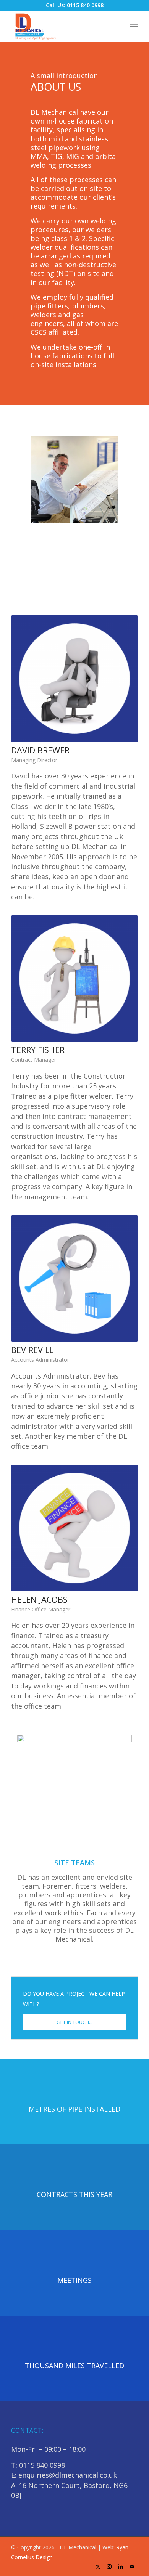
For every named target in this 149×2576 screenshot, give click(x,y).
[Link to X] (98, 2566)
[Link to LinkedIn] (121, 2566)
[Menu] (134, 26)
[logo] (62, 26)
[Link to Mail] (132, 2566)
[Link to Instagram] (109, 2566)
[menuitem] (134, 26)
